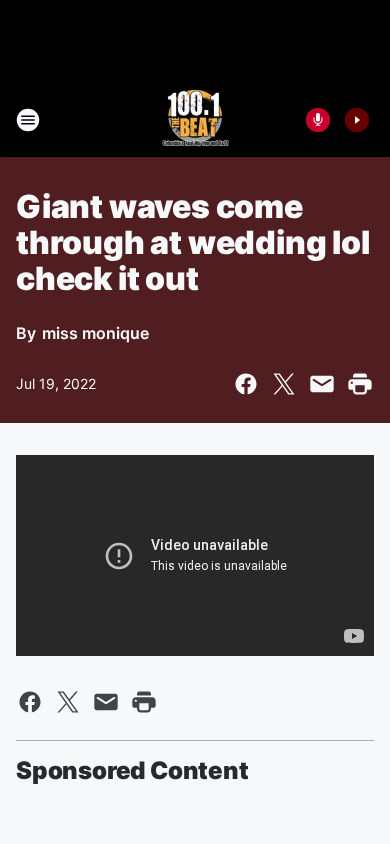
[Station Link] (195, 120)
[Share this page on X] (284, 384)
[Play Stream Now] (357, 120)
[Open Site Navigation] (28, 120)
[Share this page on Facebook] (246, 384)
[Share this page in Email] (322, 384)
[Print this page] (360, 384)
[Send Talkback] (318, 120)
